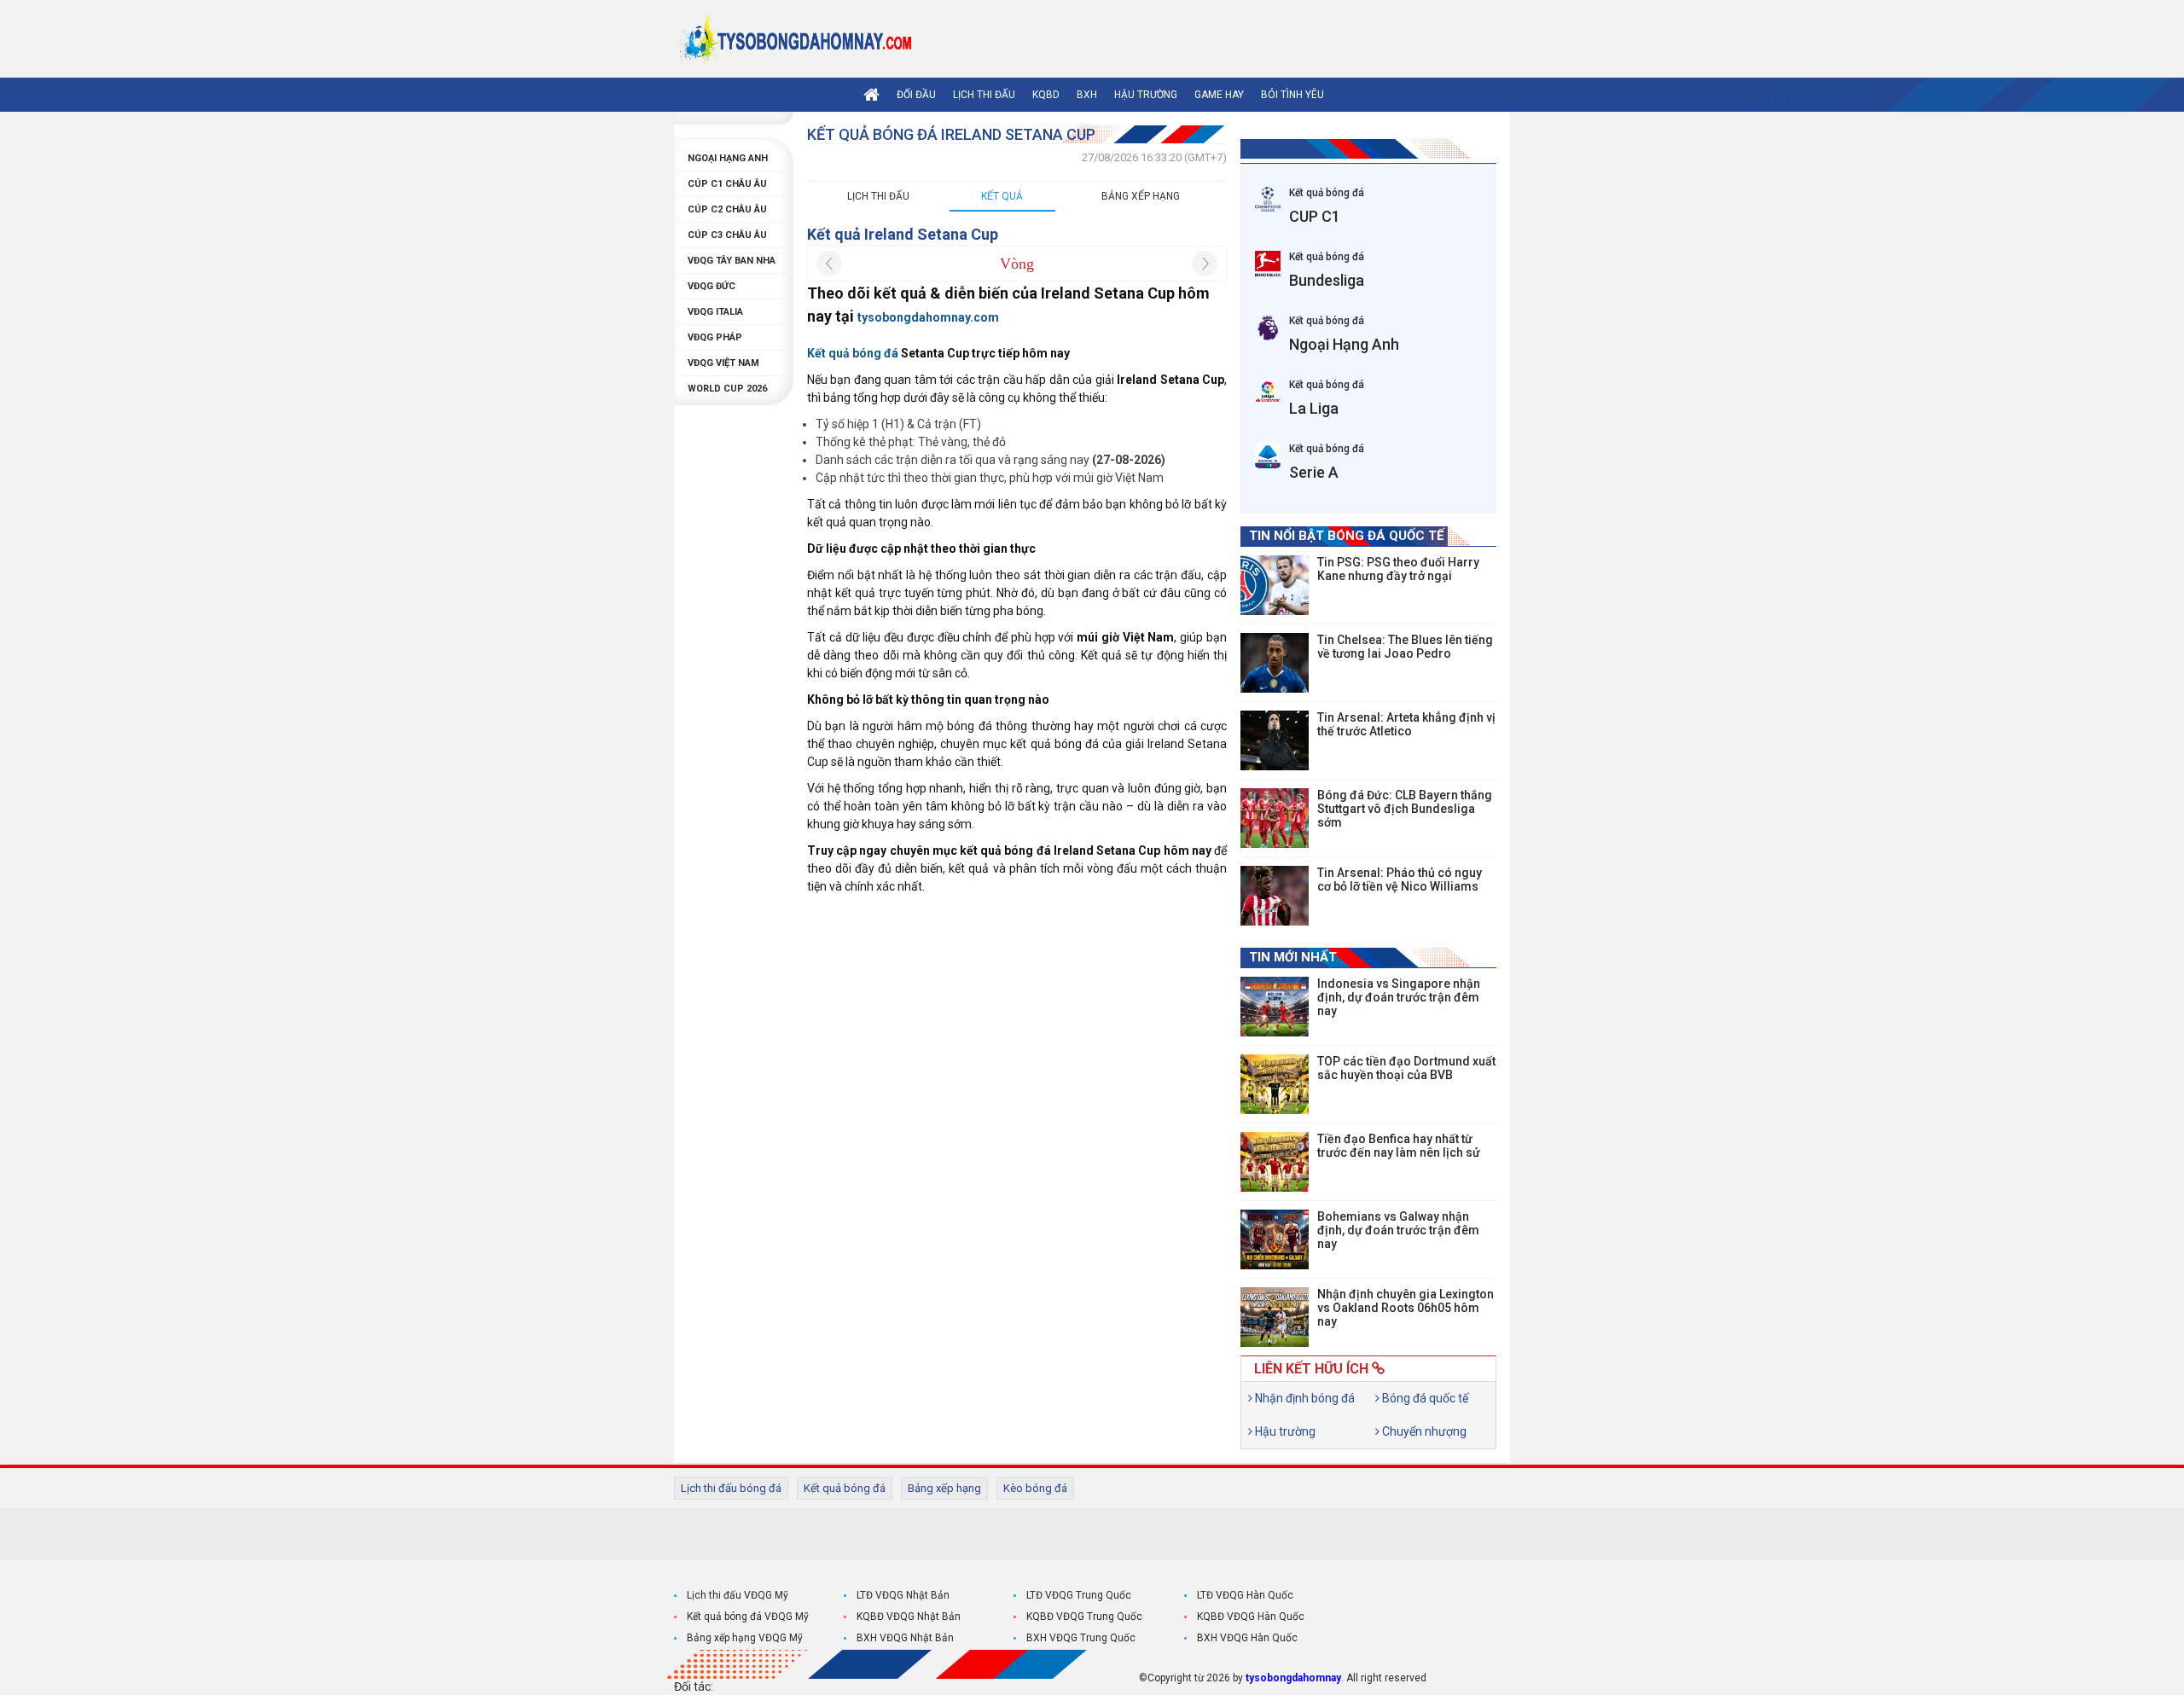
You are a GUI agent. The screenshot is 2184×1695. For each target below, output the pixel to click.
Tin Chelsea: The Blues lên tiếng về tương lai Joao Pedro (1405, 647)
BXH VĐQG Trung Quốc (1081, 1638)
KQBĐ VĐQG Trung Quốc (1084, 1617)
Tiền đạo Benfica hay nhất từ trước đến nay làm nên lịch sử (1399, 1146)
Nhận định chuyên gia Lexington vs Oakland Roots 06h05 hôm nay (1406, 1308)
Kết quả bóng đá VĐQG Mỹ (748, 1617)
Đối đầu (916, 95)
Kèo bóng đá (1035, 1488)
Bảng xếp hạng (1141, 196)
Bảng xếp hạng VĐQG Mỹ (745, 1638)
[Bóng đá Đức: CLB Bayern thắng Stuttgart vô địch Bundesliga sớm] (1275, 818)
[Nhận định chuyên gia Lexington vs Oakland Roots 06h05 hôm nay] (1275, 1317)
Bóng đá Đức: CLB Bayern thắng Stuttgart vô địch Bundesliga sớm (1405, 809)
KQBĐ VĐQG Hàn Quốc (1251, 1617)
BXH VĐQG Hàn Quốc (1247, 1638)
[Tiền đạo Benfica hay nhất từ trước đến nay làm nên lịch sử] (1275, 1162)
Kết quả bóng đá (845, 1488)
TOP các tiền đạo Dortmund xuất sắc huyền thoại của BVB (1406, 1068)
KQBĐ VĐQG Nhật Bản (909, 1617)
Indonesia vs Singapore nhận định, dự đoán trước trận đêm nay (1399, 997)
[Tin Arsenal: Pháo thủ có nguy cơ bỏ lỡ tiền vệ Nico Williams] (1275, 896)
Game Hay (1219, 95)
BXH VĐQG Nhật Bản (905, 1638)
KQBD (1046, 95)
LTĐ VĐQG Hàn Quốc (1245, 1595)
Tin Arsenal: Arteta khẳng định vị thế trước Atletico (1406, 724)
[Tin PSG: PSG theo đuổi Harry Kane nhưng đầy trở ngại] (1275, 585)
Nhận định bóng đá (1304, 1398)
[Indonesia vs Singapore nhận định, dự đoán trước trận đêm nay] (1275, 1007)
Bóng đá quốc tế (1424, 1398)
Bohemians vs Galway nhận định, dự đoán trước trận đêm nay (1398, 1230)
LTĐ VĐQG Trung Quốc (1079, 1595)
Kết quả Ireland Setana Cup (903, 234)
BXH (1087, 95)
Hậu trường (1146, 95)
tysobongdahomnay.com (928, 317)
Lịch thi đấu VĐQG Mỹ (738, 1595)
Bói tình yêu (1292, 95)
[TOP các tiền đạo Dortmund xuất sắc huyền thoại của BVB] (1275, 1084)
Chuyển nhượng (1423, 1431)
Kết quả (1002, 196)
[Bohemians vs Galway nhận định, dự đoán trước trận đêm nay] (1275, 1239)
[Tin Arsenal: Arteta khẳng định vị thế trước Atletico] (1275, 740)
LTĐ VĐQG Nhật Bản (903, 1595)
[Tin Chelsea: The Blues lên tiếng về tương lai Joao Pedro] (1275, 663)
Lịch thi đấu (984, 95)
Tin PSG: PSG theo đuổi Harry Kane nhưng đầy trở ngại (1398, 569)
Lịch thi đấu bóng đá (731, 1488)
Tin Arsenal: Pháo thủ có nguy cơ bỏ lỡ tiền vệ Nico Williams (1400, 879)
